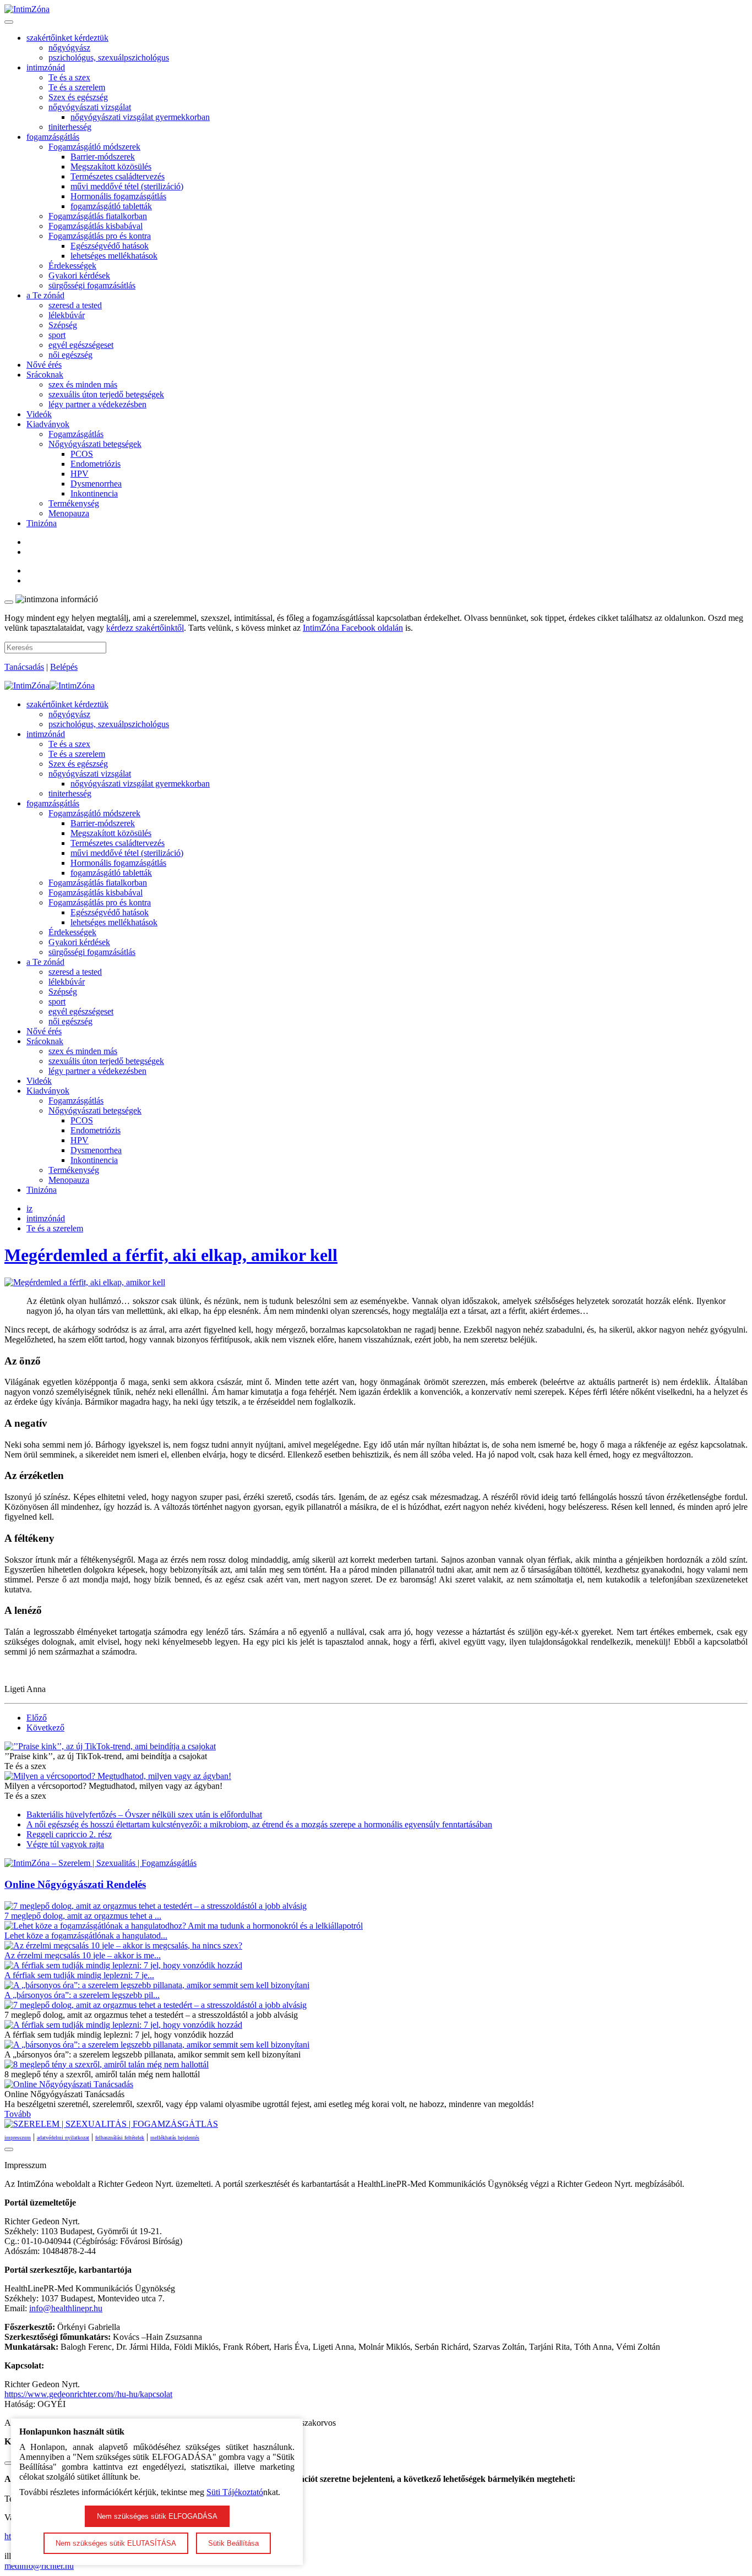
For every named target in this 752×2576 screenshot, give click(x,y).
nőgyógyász (69, 48)
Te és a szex (69, 77)
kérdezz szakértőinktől (145, 628)
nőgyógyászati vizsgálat (90, 107)
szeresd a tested (75, 305)
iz (29, 1208)
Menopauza (69, 513)
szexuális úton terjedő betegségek (106, 394)
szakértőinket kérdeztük (67, 38)
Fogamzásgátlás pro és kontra (100, 236)
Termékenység (74, 503)
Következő (45, 1728)
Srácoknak (45, 375)
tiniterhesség (70, 127)
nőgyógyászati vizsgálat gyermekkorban (140, 117)
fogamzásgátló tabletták (111, 206)
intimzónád (46, 67)
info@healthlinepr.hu (66, 2308)
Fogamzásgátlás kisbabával (96, 226)
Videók (39, 414)
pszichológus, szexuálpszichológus (109, 58)
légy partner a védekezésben (97, 404)
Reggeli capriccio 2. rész (69, 1834)
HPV (80, 474)
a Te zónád (45, 295)
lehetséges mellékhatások (114, 256)
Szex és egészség (78, 97)
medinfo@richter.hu (39, 2566)
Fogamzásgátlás (76, 434)
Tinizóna (42, 523)
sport (57, 335)
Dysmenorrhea (96, 484)
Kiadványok (48, 424)
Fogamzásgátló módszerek (94, 147)
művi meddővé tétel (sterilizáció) (127, 186)
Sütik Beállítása (233, 2543)
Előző (37, 1718)
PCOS (82, 454)
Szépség (63, 325)
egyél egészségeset (81, 345)
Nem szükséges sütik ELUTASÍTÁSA (116, 2543)
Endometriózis (96, 464)
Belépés (64, 667)
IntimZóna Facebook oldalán (353, 628)
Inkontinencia (94, 493)
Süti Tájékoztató (235, 2492)
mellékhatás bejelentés (175, 2138)
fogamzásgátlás (53, 137)
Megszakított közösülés (111, 167)
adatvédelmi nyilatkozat (63, 2138)
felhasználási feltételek (120, 2138)
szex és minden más (83, 384)
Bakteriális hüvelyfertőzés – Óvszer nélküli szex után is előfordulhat (144, 1814)
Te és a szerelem (77, 87)
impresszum (18, 2138)
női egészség (70, 355)
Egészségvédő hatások (110, 246)
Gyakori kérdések (79, 275)
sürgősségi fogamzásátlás (92, 285)
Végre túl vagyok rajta (65, 1844)
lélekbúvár (67, 315)
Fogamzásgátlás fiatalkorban (98, 216)
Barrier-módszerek (103, 157)
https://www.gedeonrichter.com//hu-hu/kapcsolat (88, 2394)
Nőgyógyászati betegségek (95, 444)
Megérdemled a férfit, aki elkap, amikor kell (171, 1255)
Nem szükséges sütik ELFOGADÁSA (157, 2516)
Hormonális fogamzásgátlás (118, 196)
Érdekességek (72, 266)
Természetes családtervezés (118, 176)
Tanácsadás (24, 667)
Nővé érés (44, 365)
